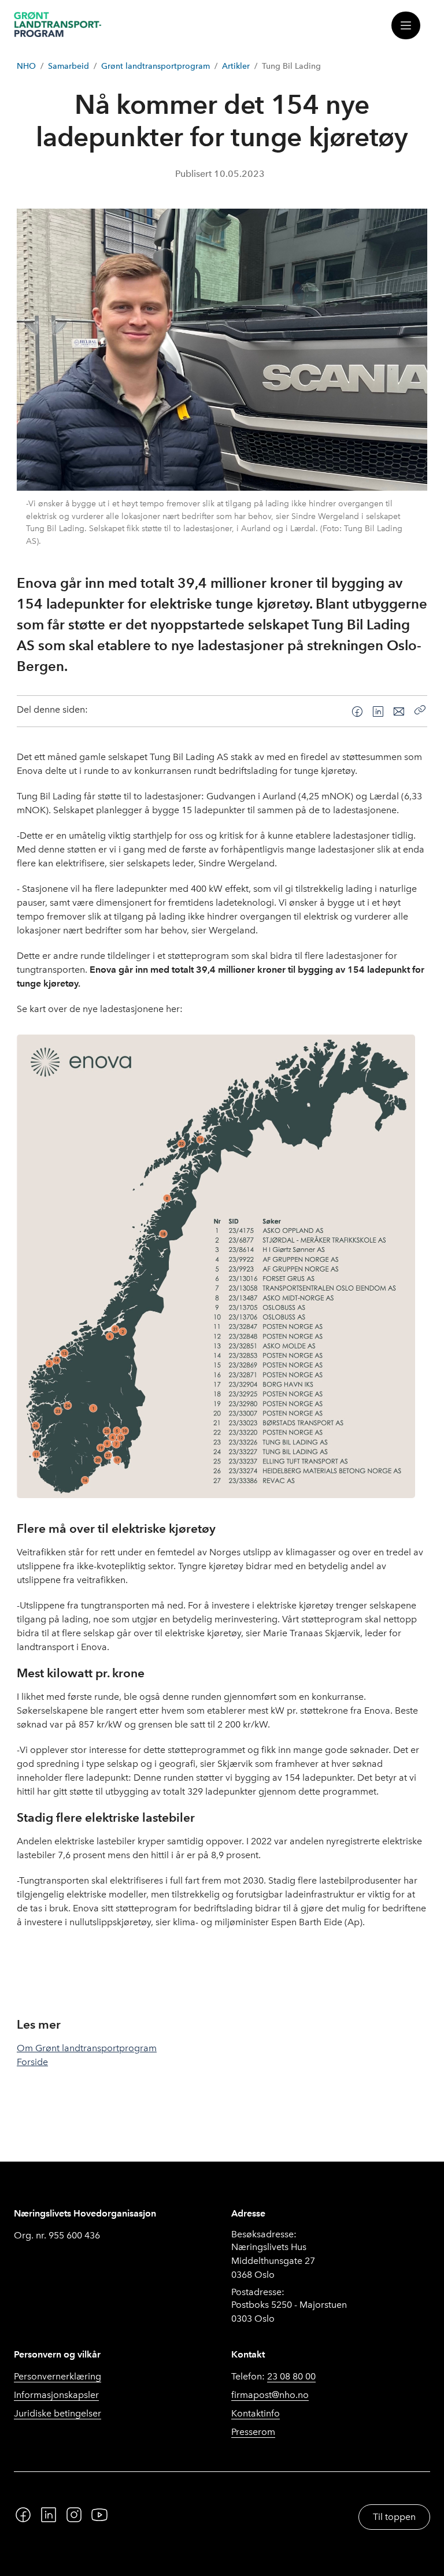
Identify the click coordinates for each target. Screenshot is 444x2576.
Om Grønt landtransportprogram (87, 2048)
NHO (26, 66)
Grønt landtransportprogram (156, 66)
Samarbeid (69, 66)
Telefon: (273, 2376)
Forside (32, 2062)
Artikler (236, 66)
